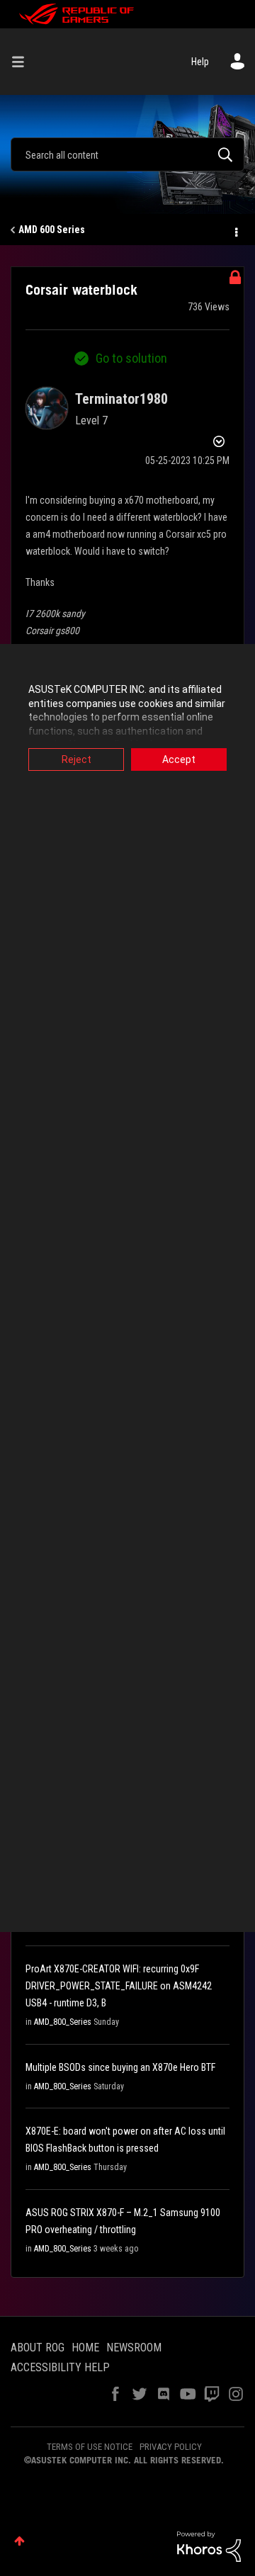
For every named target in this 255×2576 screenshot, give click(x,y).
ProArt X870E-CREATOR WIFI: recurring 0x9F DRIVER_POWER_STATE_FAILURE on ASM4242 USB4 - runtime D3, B (119, 1986)
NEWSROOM (134, 2348)
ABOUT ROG (38, 2348)
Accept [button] (179, 759)
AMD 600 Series (52, 230)
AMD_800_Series (63, 2022)
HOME (85, 2348)
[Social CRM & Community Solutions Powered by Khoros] (209, 2546)
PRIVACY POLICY (171, 2447)
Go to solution (131, 358)
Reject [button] (76, 759)
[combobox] (127, 154)
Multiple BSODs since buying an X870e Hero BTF (120, 2067)
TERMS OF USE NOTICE (90, 2447)
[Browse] (23, 62)
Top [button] (19, 2541)
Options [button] (235, 230)
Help (200, 62)
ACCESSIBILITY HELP (60, 2367)
